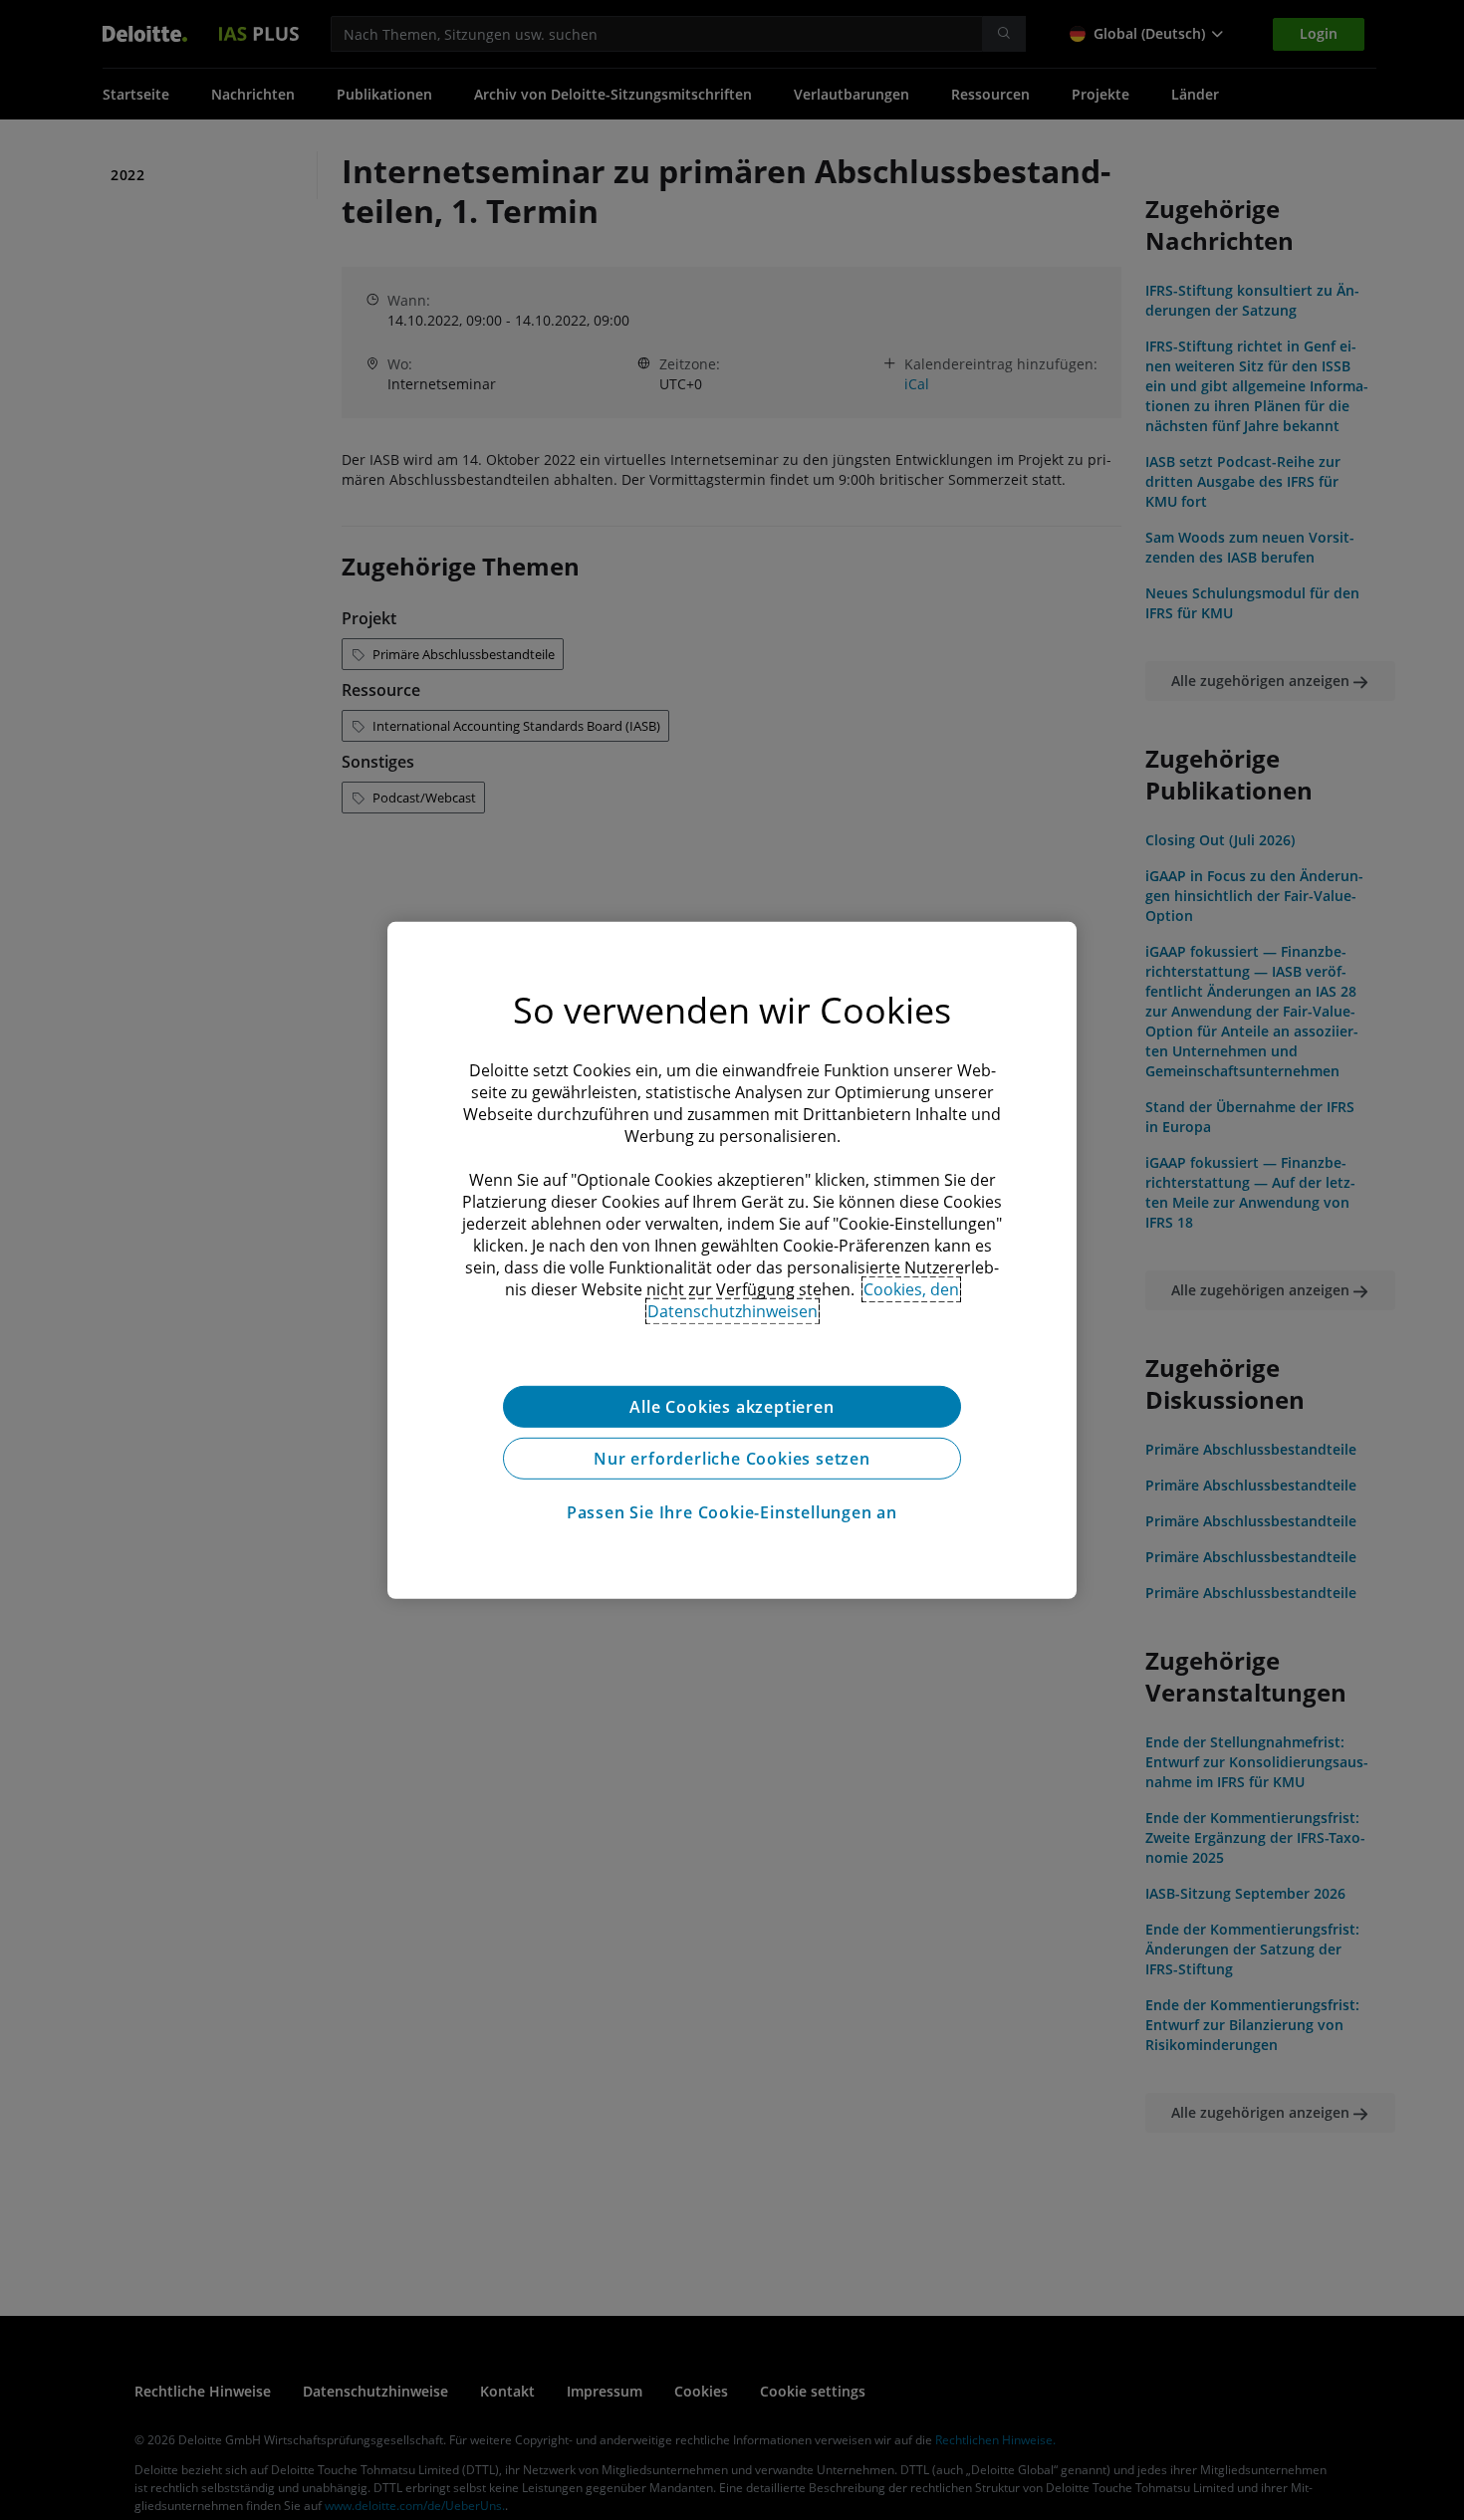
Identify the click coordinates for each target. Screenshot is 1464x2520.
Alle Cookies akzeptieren (732, 1406)
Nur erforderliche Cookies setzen (732, 1458)
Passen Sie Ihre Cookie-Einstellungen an (732, 1511)
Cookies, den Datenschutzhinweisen (804, 1299)
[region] (732, 1260)
